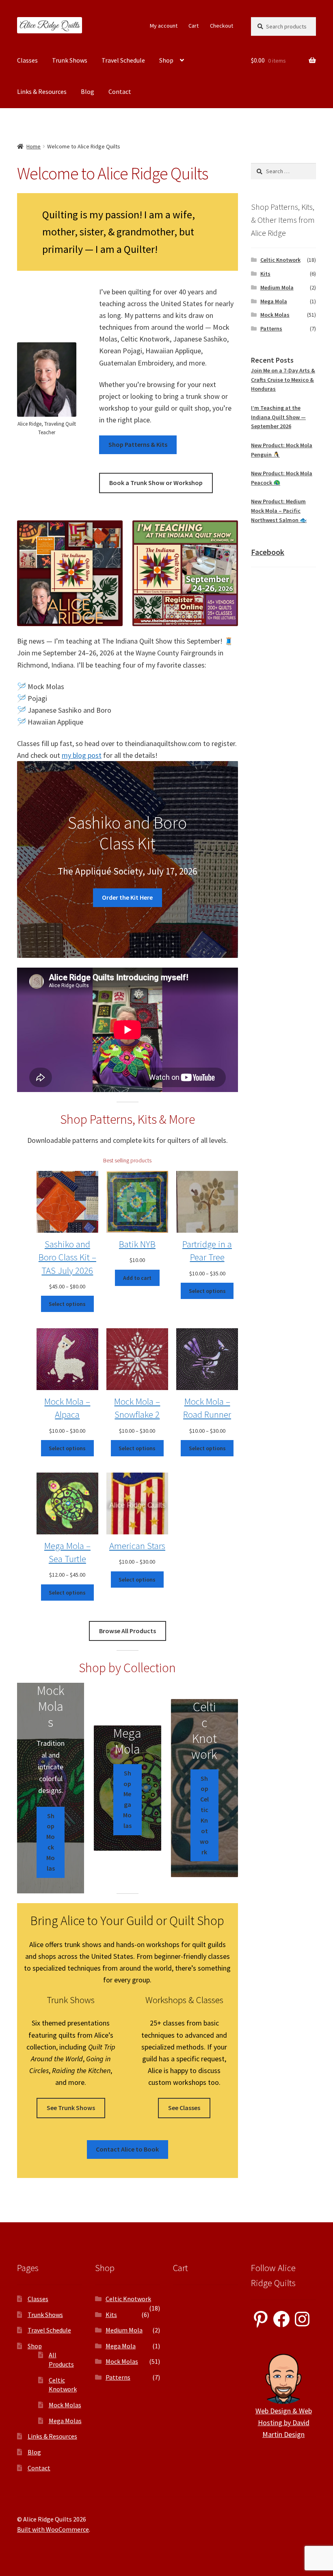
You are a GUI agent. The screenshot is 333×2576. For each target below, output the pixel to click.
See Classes (184, 2108)
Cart (194, 26)
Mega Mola (274, 301)
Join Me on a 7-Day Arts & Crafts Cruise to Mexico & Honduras (283, 380)
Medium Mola (277, 287)
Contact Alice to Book (127, 2149)
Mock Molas (275, 315)
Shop (166, 60)
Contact (120, 91)
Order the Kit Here (127, 897)
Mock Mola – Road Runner (207, 1408)
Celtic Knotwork (280, 260)
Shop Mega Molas (127, 1799)
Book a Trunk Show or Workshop (156, 483)
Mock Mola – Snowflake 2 (137, 1408)
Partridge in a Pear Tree (207, 1250)
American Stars (137, 1546)
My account (164, 26)
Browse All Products (128, 1631)
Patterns (271, 329)
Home (34, 146)
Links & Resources (42, 91)
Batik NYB (137, 1244)
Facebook (268, 552)
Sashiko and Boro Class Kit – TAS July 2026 (67, 1257)
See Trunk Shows (71, 2108)
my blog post (82, 755)
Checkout (222, 26)
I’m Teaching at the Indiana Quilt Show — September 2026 (278, 417)
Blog (88, 91)
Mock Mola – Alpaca (67, 1408)
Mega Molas (65, 2421)
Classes (27, 60)
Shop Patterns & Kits (138, 444)
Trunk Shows (70, 60)
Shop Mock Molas (51, 1842)
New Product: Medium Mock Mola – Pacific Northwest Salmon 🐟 (279, 510)
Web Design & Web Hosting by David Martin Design (284, 2423)
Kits (265, 274)
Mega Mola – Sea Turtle (67, 1552)
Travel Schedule (123, 60)
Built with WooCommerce (53, 2529)
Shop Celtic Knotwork (204, 1815)
